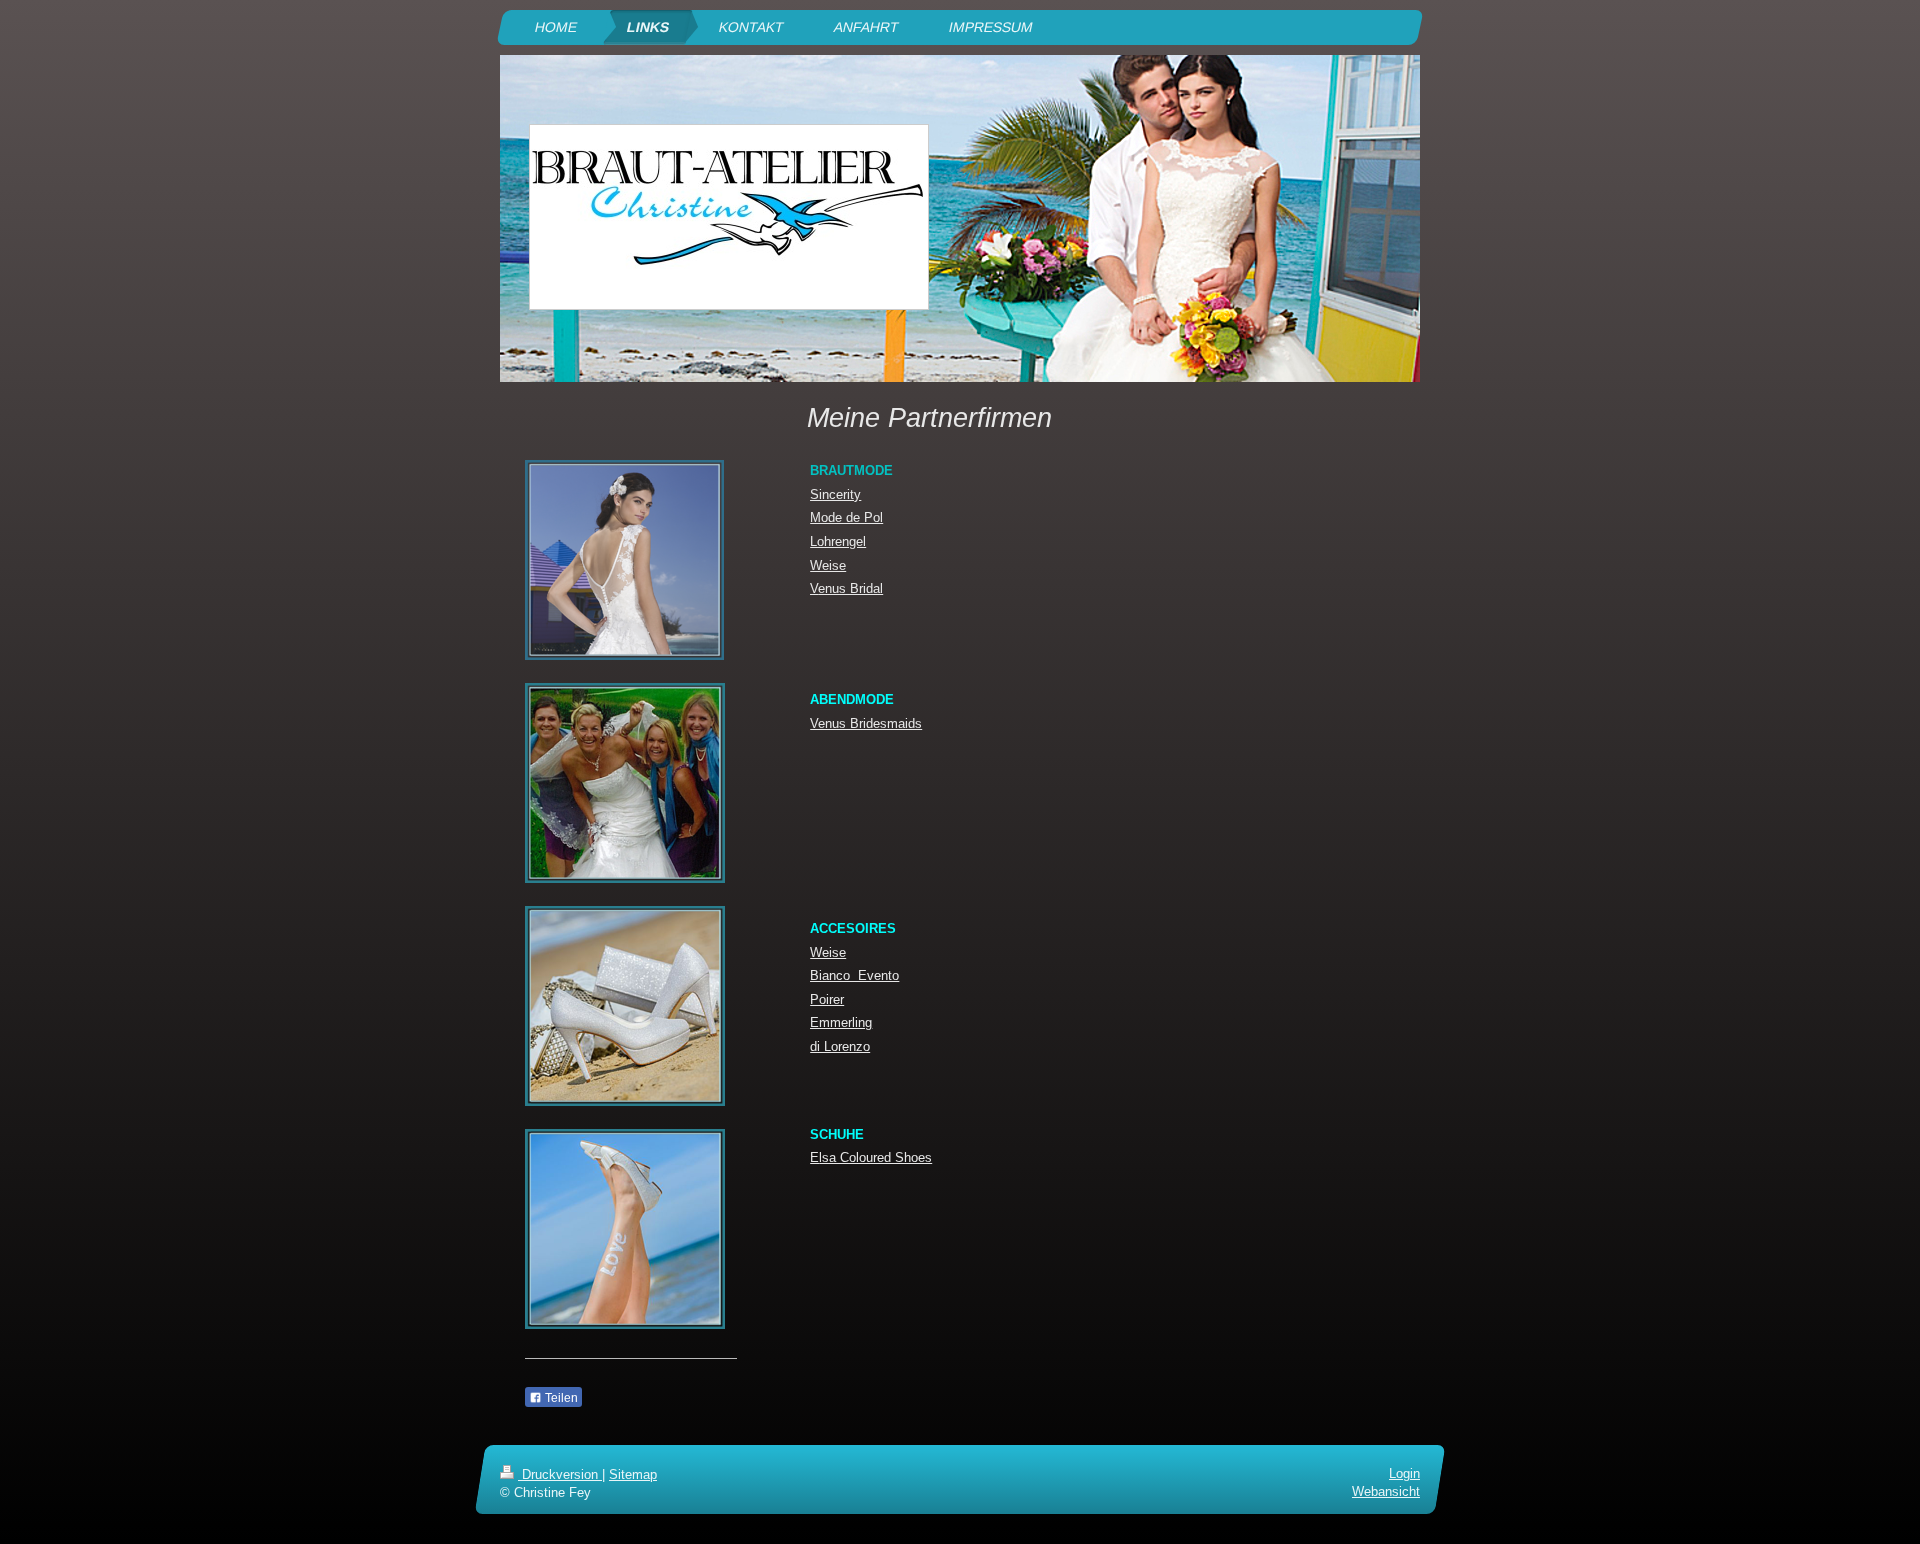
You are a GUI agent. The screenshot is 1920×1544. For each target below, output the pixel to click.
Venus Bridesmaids (866, 723)
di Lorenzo (840, 1046)
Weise (828, 565)
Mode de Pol (846, 517)
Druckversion (560, 1474)
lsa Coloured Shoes (875, 1157)
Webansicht (1386, 1491)
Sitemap (633, 1474)
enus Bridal (850, 588)
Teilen (560, 1398)
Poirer (827, 999)
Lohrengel (838, 541)
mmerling (845, 1022)
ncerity (841, 494)
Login (1404, 1473)
